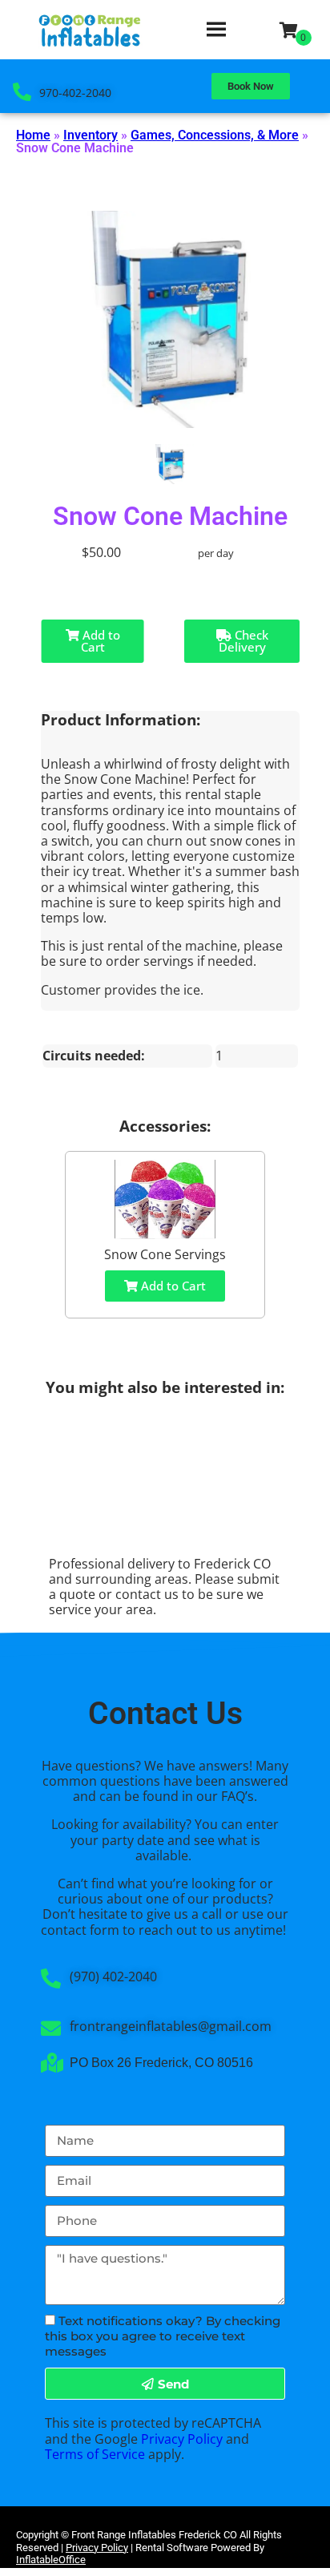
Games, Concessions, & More (215, 135)
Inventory (91, 135)
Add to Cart (100, 641)
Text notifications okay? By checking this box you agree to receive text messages (163, 2336)
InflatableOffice (51, 2560)
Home (33, 135)
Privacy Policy (182, 2439)
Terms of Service (95, 2454)
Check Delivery (243, 641)
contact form (80, 1930)
